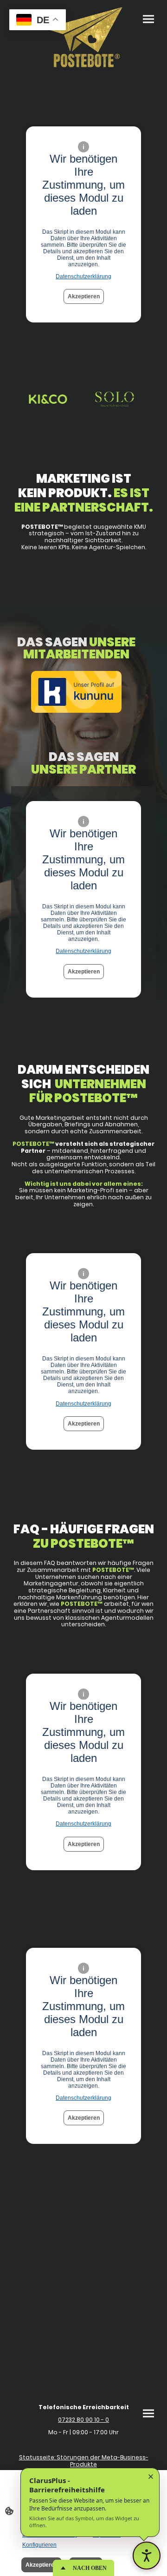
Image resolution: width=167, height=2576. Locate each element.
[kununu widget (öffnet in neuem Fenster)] (76, 693)
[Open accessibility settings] (147, 2556)
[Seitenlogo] (83, 37)
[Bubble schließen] (151, 2477)
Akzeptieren (84, 296)
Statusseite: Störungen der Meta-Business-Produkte (84, 2461)
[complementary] (38, 21)
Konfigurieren (39, 2545)
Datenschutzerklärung (83, 276)
